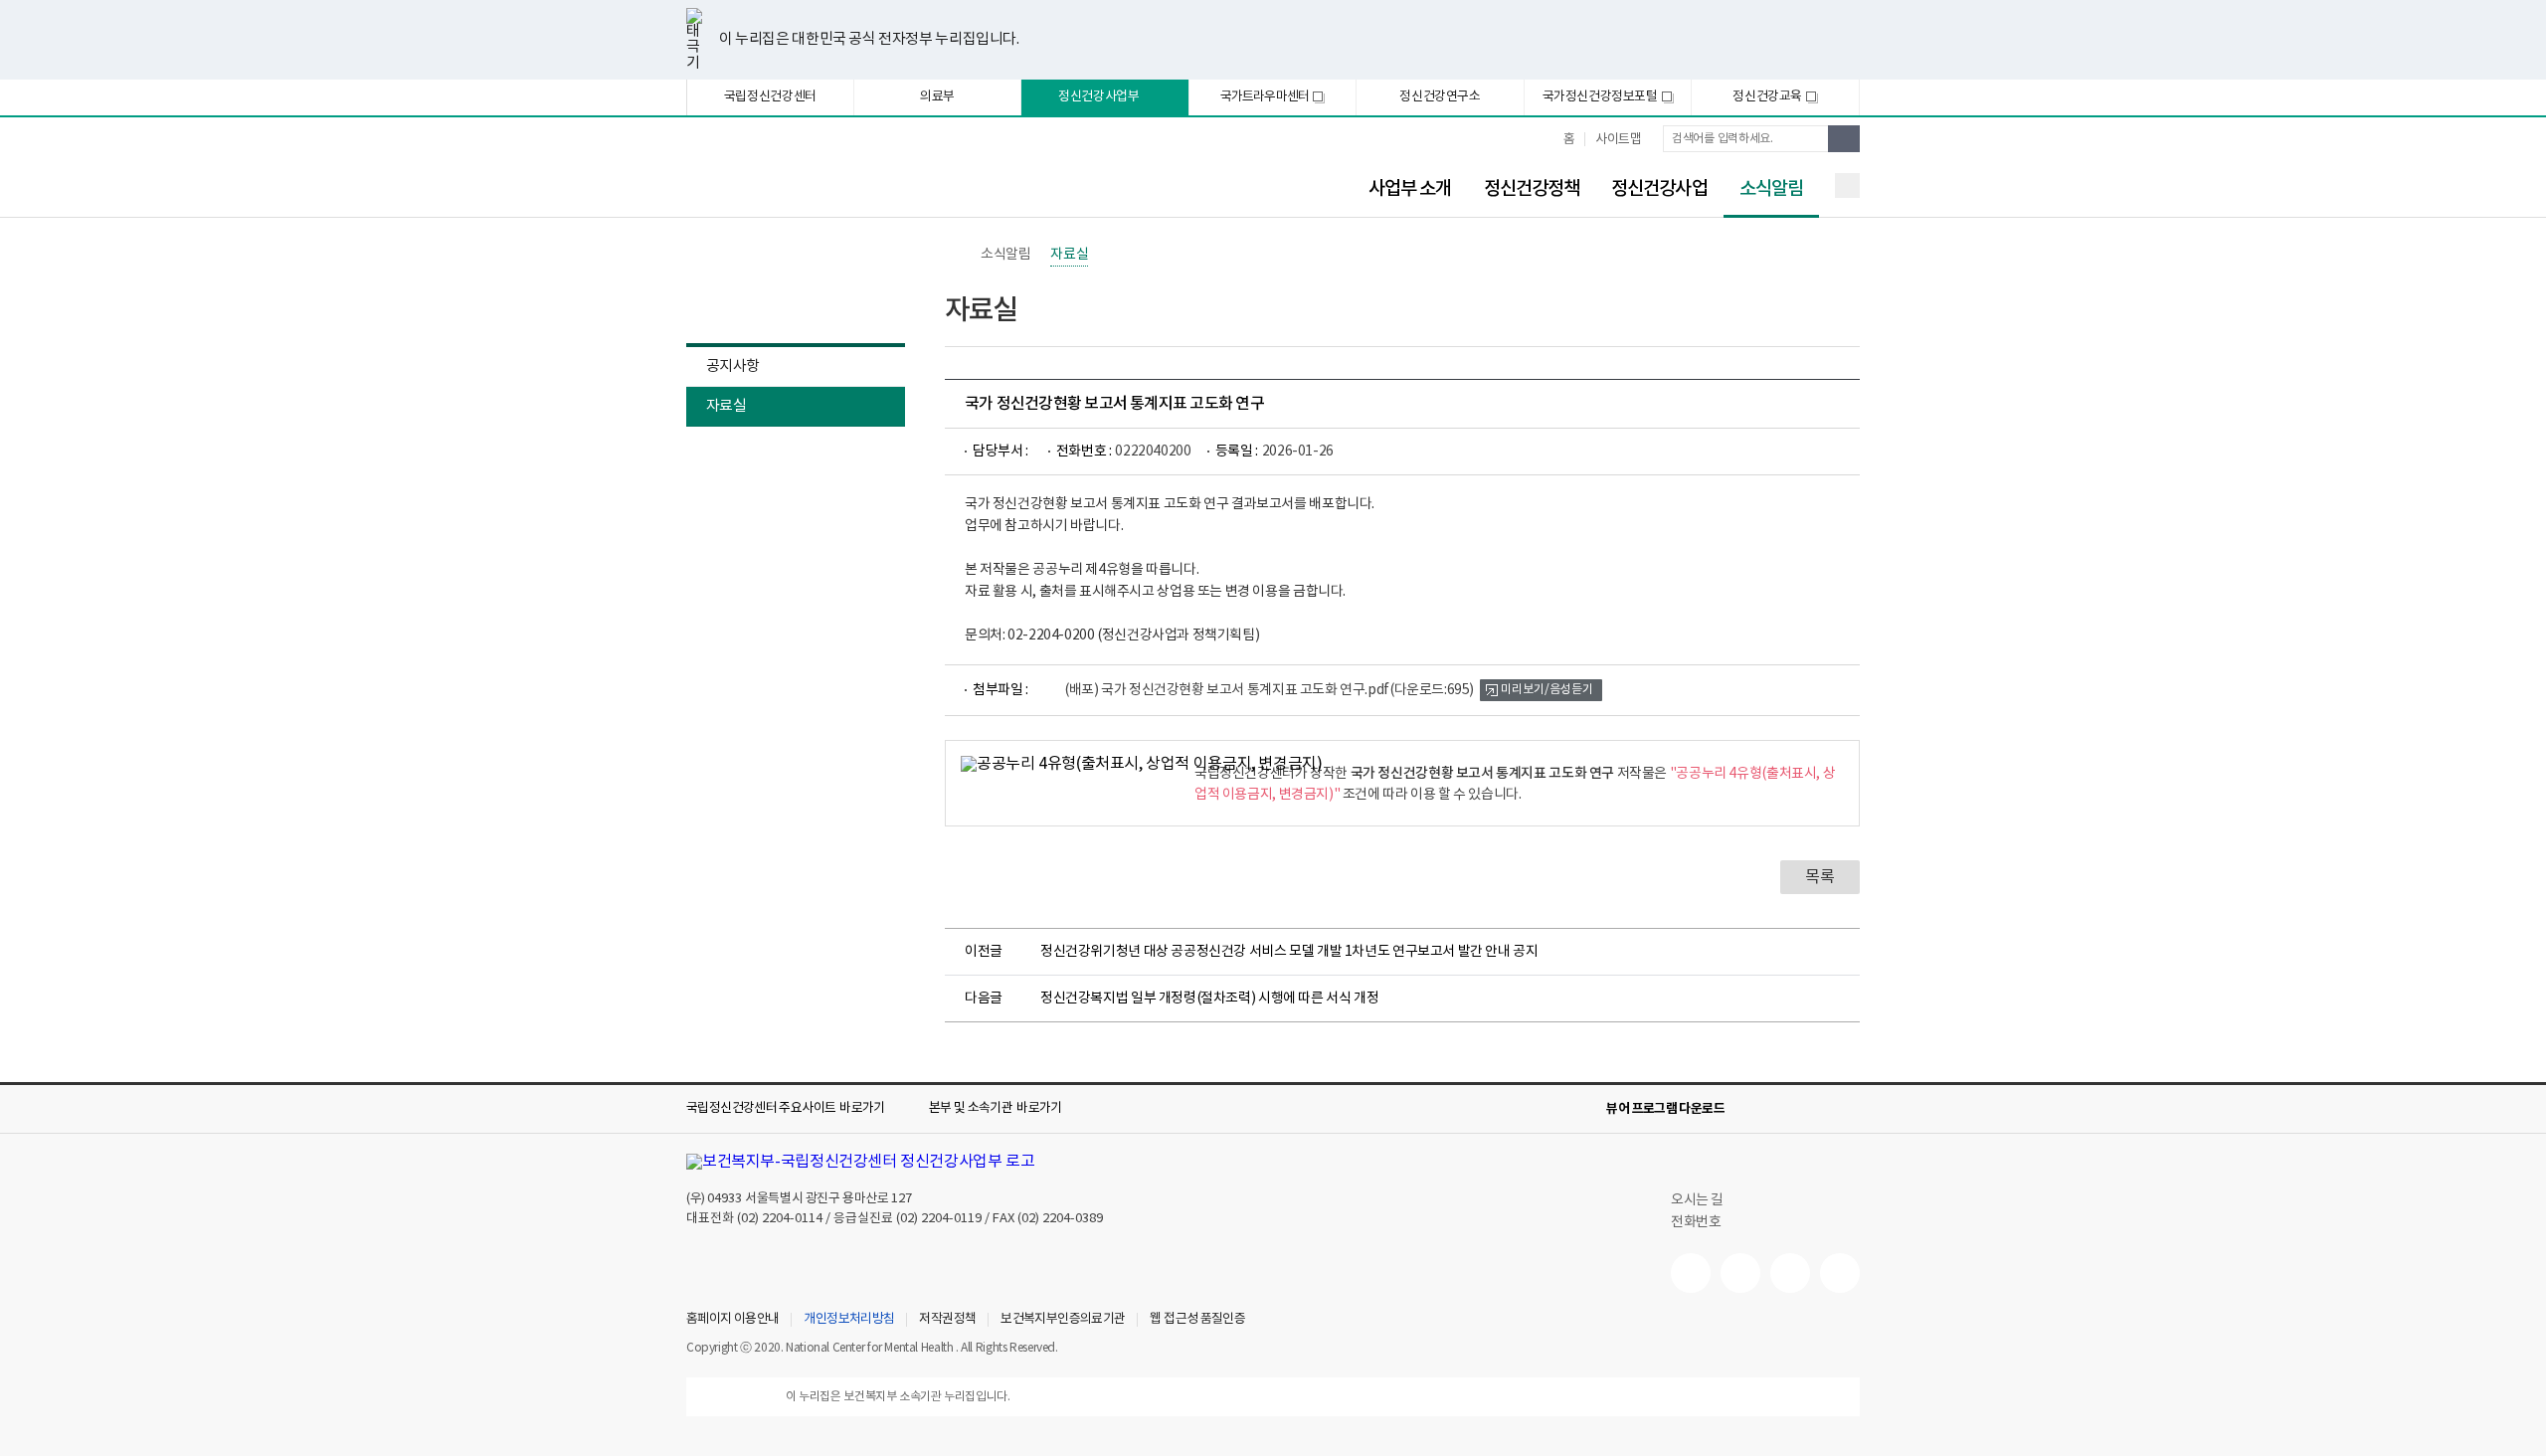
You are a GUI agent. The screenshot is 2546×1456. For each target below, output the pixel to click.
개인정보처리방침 (849, 1320)
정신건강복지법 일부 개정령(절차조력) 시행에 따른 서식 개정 (1209, 999)
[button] (800, 1109)
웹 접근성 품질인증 (1197, 1320)
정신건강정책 (1532, 189)
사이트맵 (1618, 140)
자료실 (726, 406)
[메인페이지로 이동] (850, 177)
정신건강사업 (1659, 189)
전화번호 (1696, 1222)
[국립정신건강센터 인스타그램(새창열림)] (1790, 1273)
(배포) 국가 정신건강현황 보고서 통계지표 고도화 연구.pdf (1269, 690)
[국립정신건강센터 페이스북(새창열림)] (1740, 1273)
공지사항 (732, 366)
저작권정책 (947, 1320)
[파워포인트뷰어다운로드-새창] (1784, 1109)
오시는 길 (1699, 1200)
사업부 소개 (1410, 189)
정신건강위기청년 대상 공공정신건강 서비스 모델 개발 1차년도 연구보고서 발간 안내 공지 (1289, 952)
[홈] (955, 255)
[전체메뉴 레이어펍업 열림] (1847, 185)
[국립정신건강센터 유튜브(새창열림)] (1691, 1273)
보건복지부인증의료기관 (1063, 1320)
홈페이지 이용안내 (732, 1320)
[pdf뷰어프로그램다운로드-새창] (1816, 1109)
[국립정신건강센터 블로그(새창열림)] (1840, 1273)
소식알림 (1763, 189)
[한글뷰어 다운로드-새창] (1752, 1109)
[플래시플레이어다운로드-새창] (1848, 1109)
